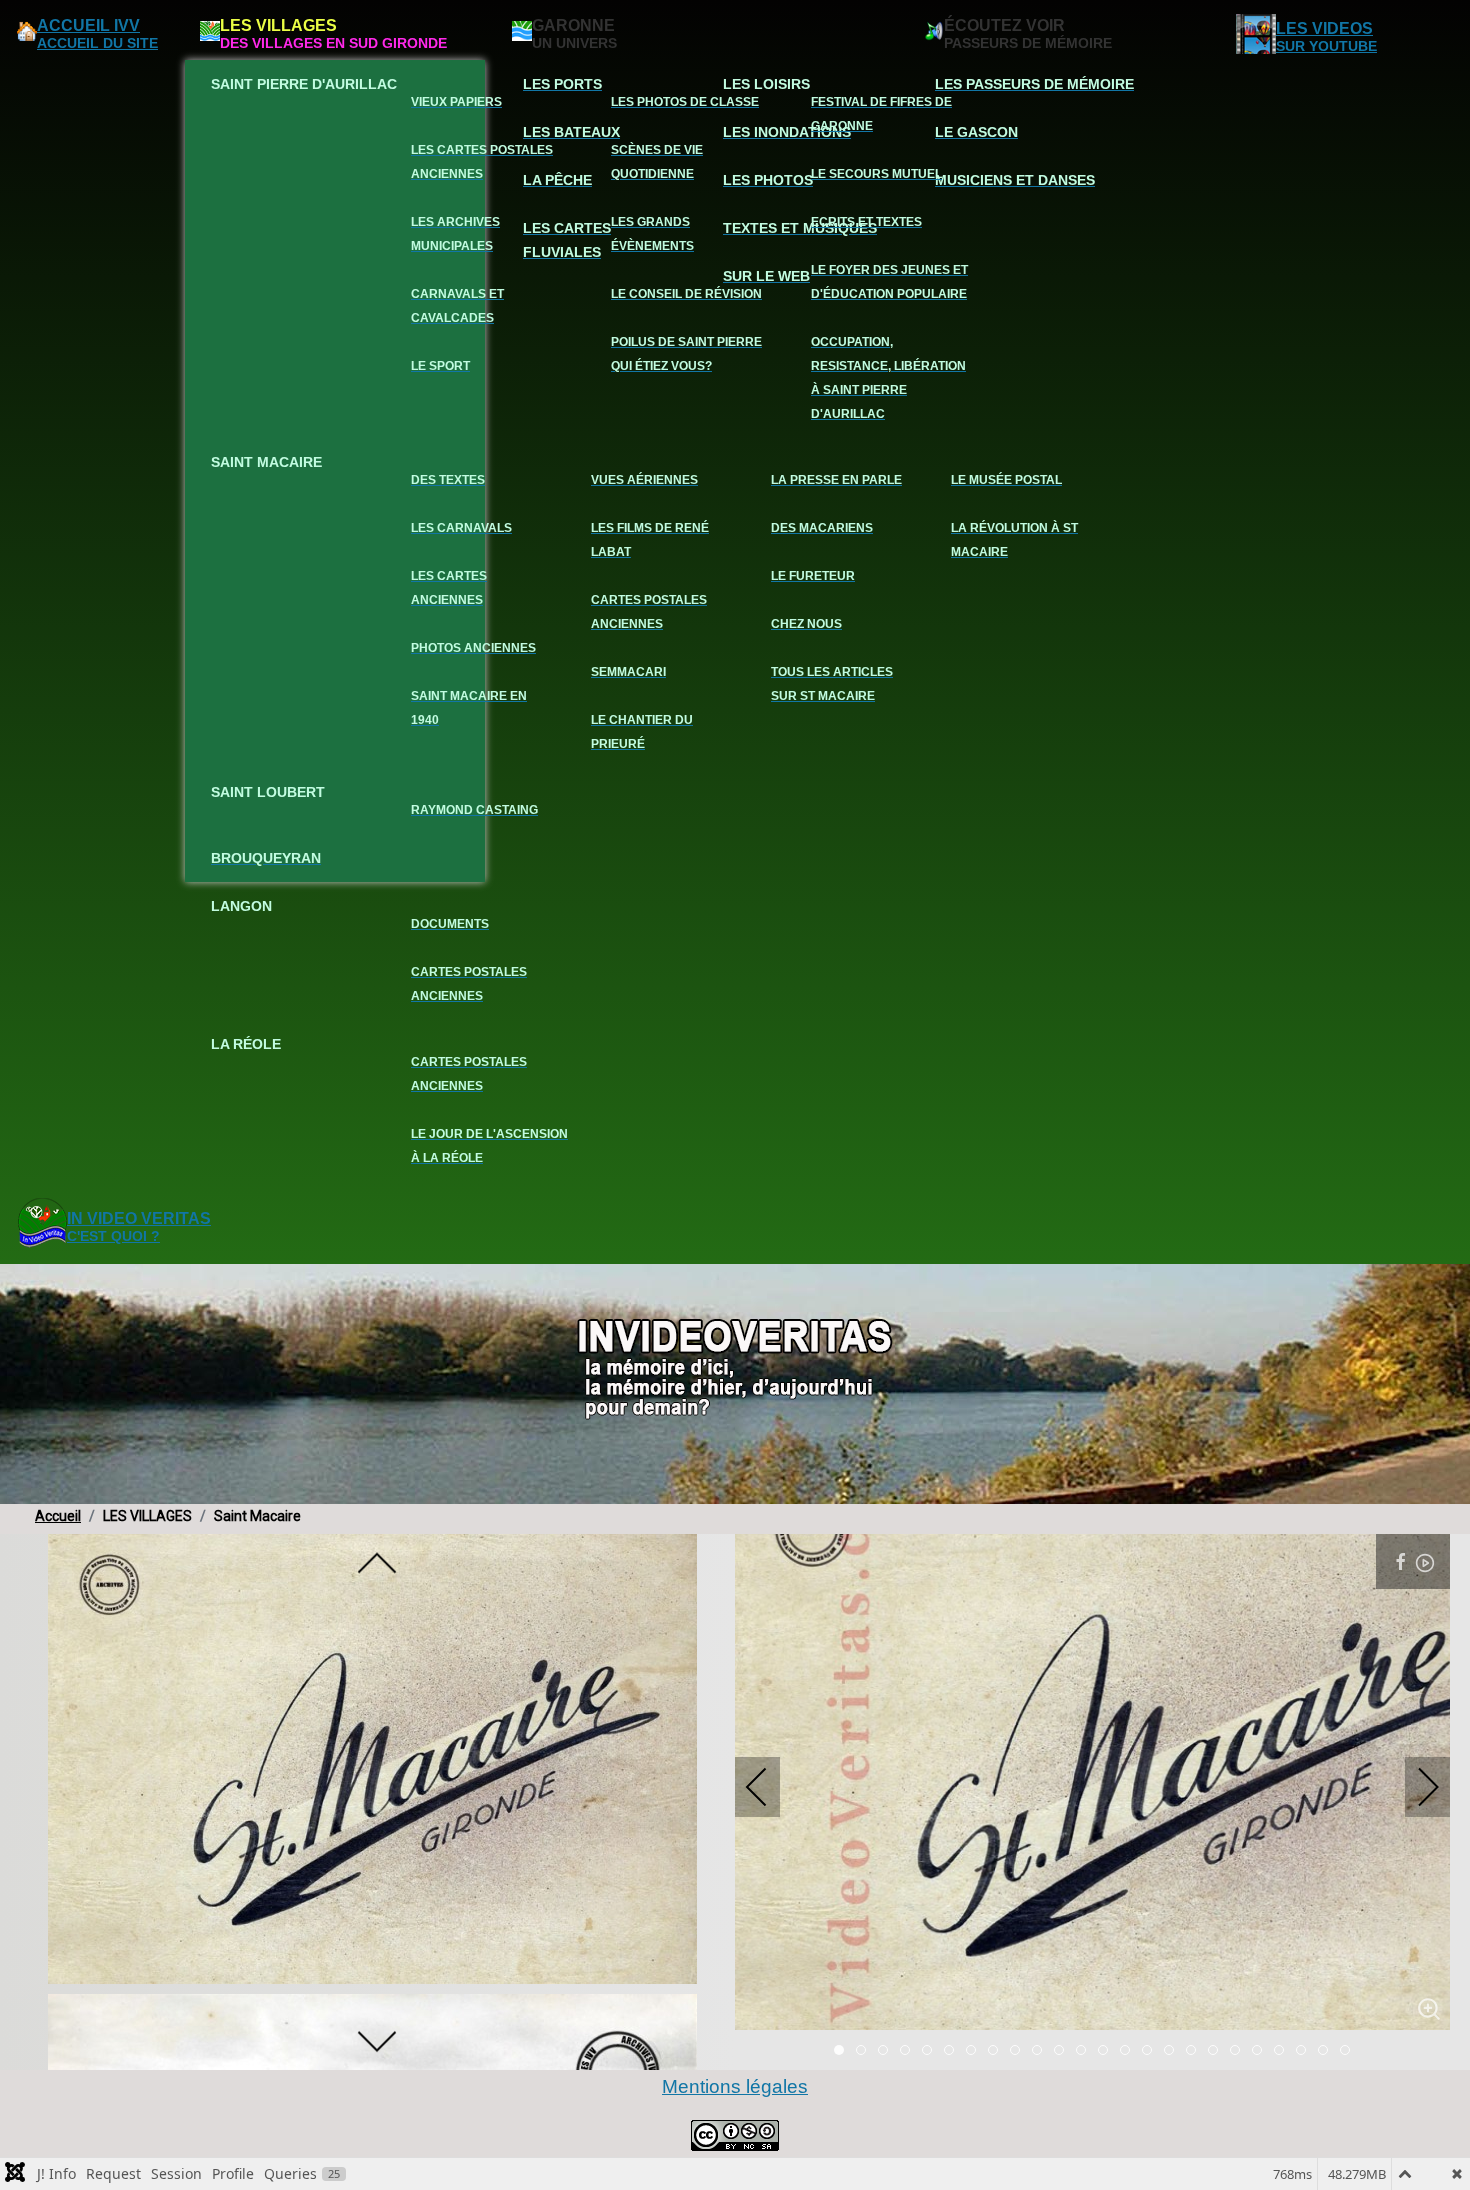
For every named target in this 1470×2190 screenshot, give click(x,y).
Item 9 (1041, 2052)
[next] (377, 2040)
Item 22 (1327, 2052)
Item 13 (1129, 2052)
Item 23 (1349, 2052)
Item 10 (1063, 2052)
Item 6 (975, 2052)
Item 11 (1085, 2052)
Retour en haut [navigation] (1400, 2104)
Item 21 (1305, 2052)
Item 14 (1151, 2052)
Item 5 (953, 2052)
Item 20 (1283, 2052)
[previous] (377, 1564)
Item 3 (909, 2052)
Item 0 (843, 2052)
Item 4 (931, 2052)
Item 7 (997, 2052)
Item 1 (865, 2052)
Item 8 (1019, 2052)
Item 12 (1107, 2052)
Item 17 (1217, 2052)
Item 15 (1173, 2052)
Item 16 (1195, 2052)
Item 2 (887, 2052)
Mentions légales (735, 2086)
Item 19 (1261, 2052)
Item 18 (1239, 2052)
